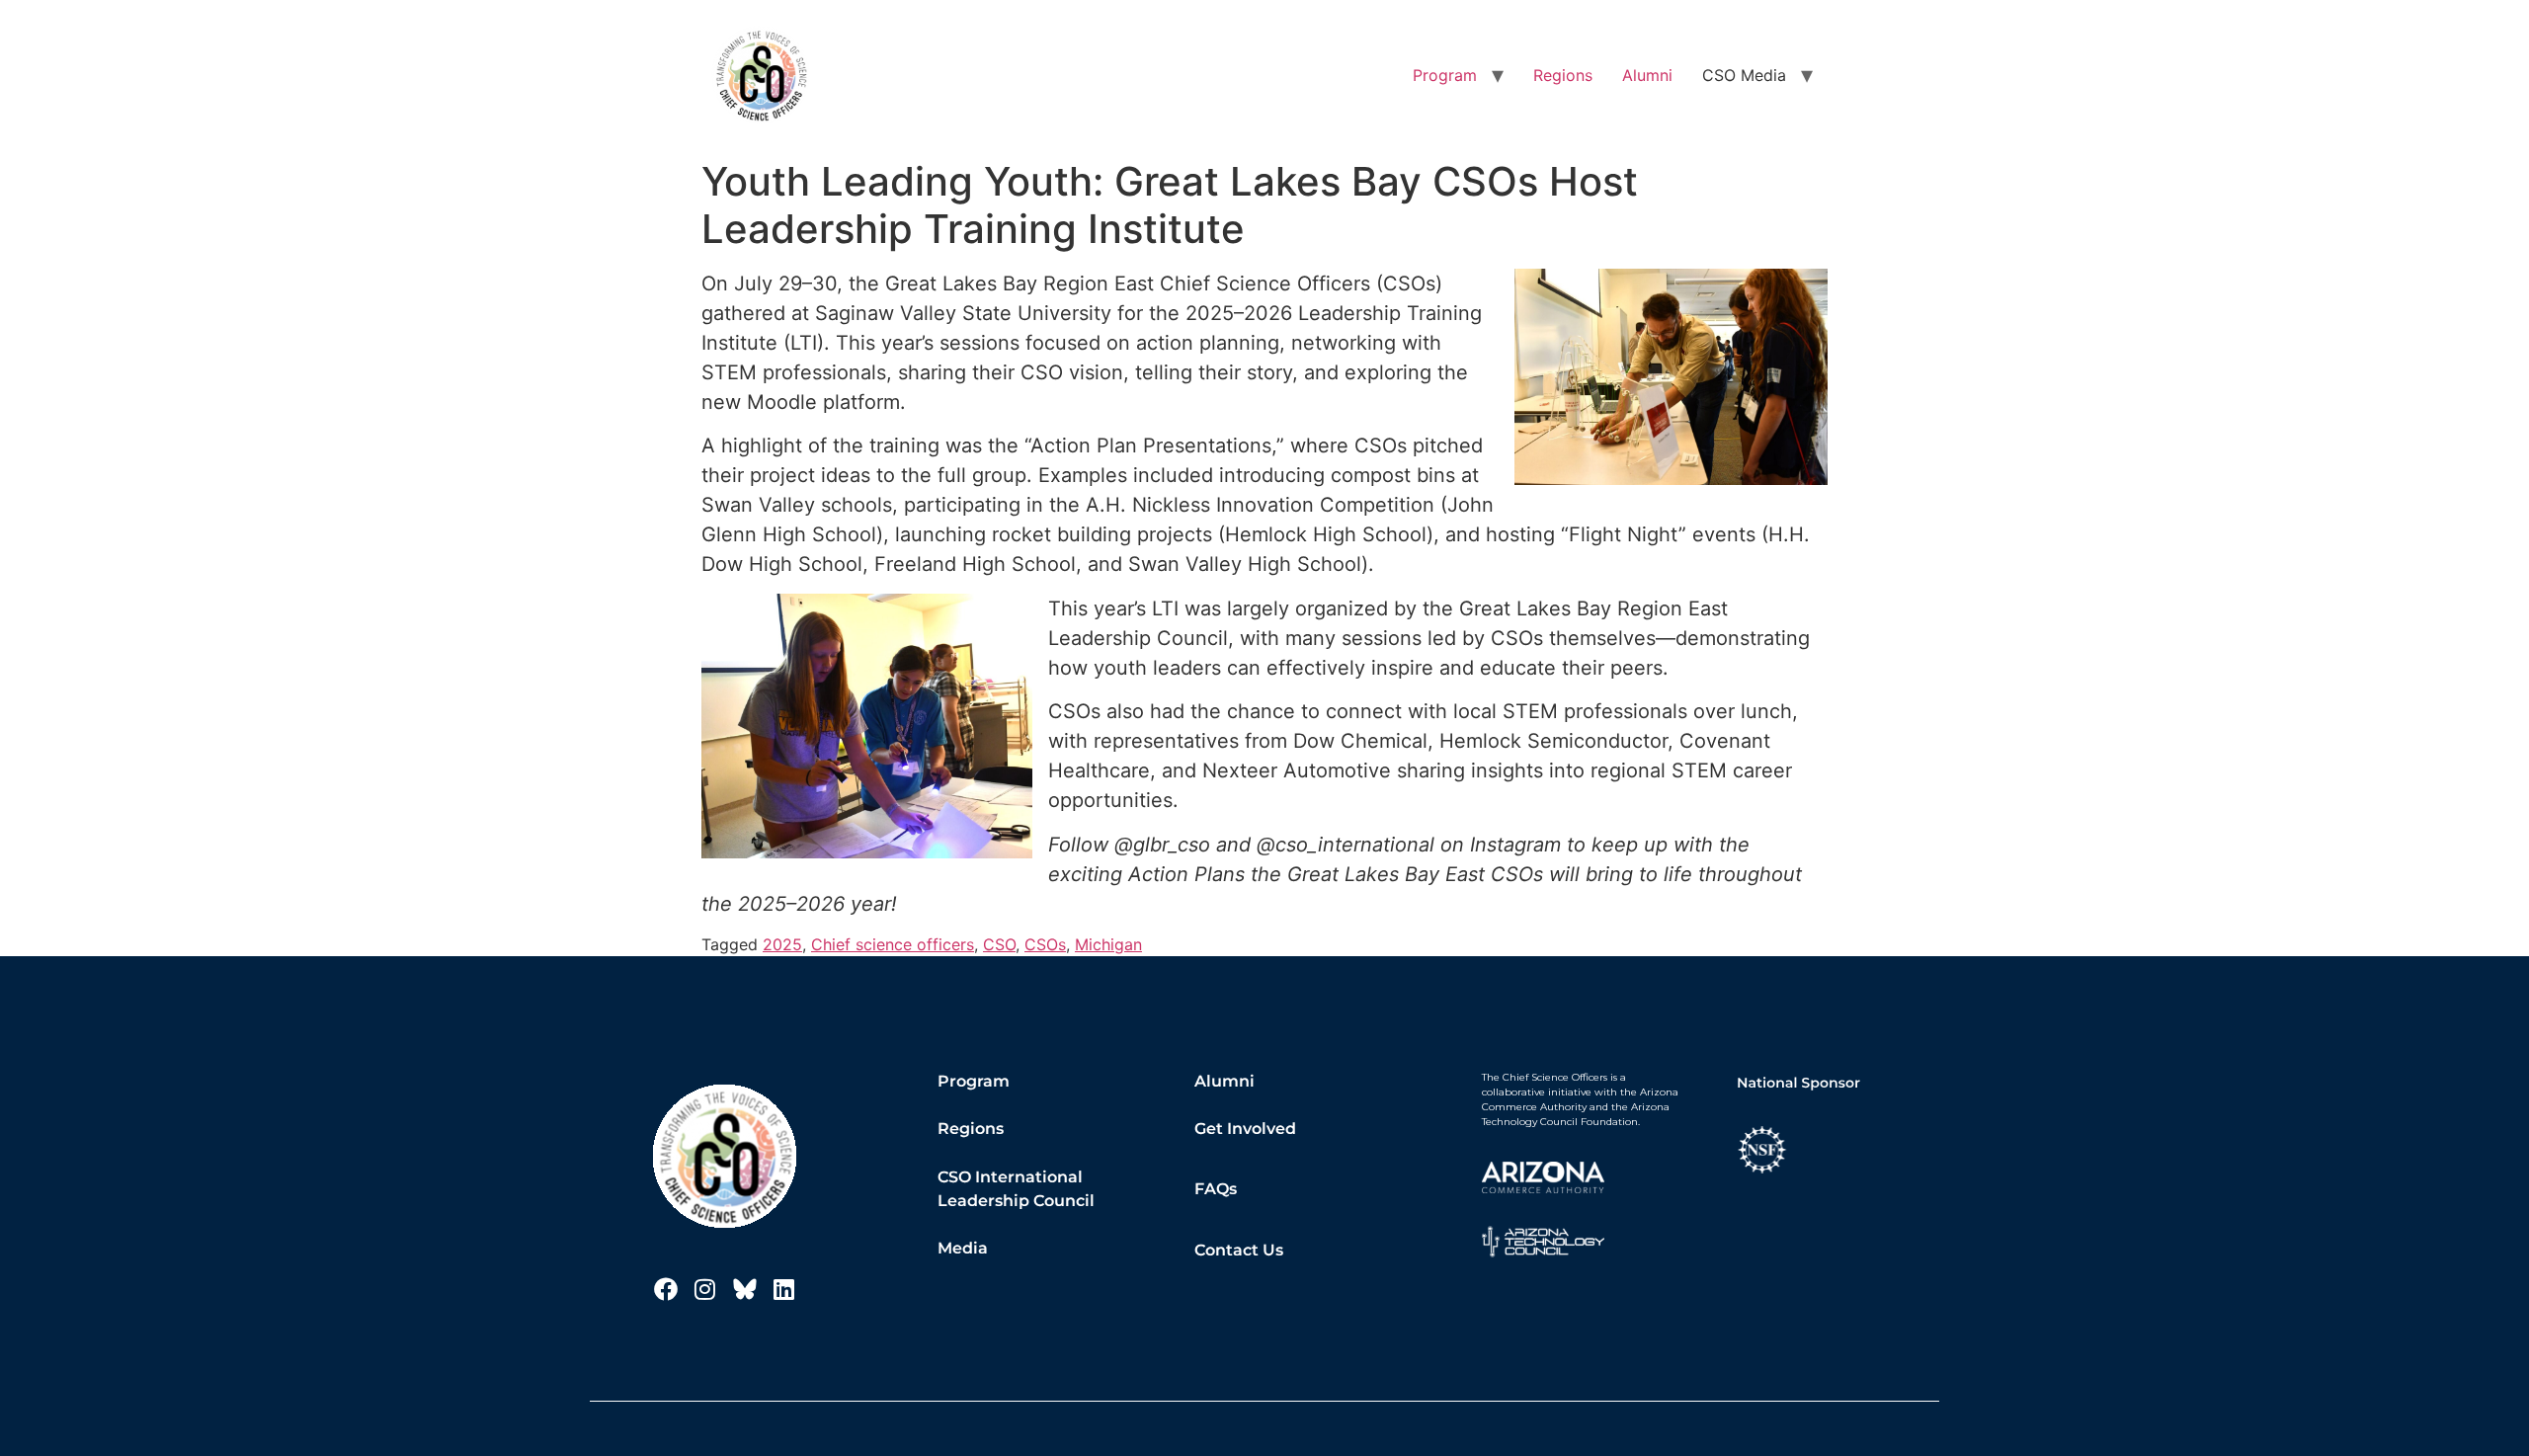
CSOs (1045, 944)
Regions (1563, 75)
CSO (999, 944)
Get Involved (1245, 1129)
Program (1445, 75)
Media (963, 1248)
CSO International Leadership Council (1016, 1189)
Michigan (1108, 944)
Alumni (1647, 75)
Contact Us (1239, 1250)
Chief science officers (893, 944)
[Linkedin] (784, 1289)
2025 (782, 944)
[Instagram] (705, 1289)
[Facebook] (666, 1289)
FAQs (1216, 1189)
